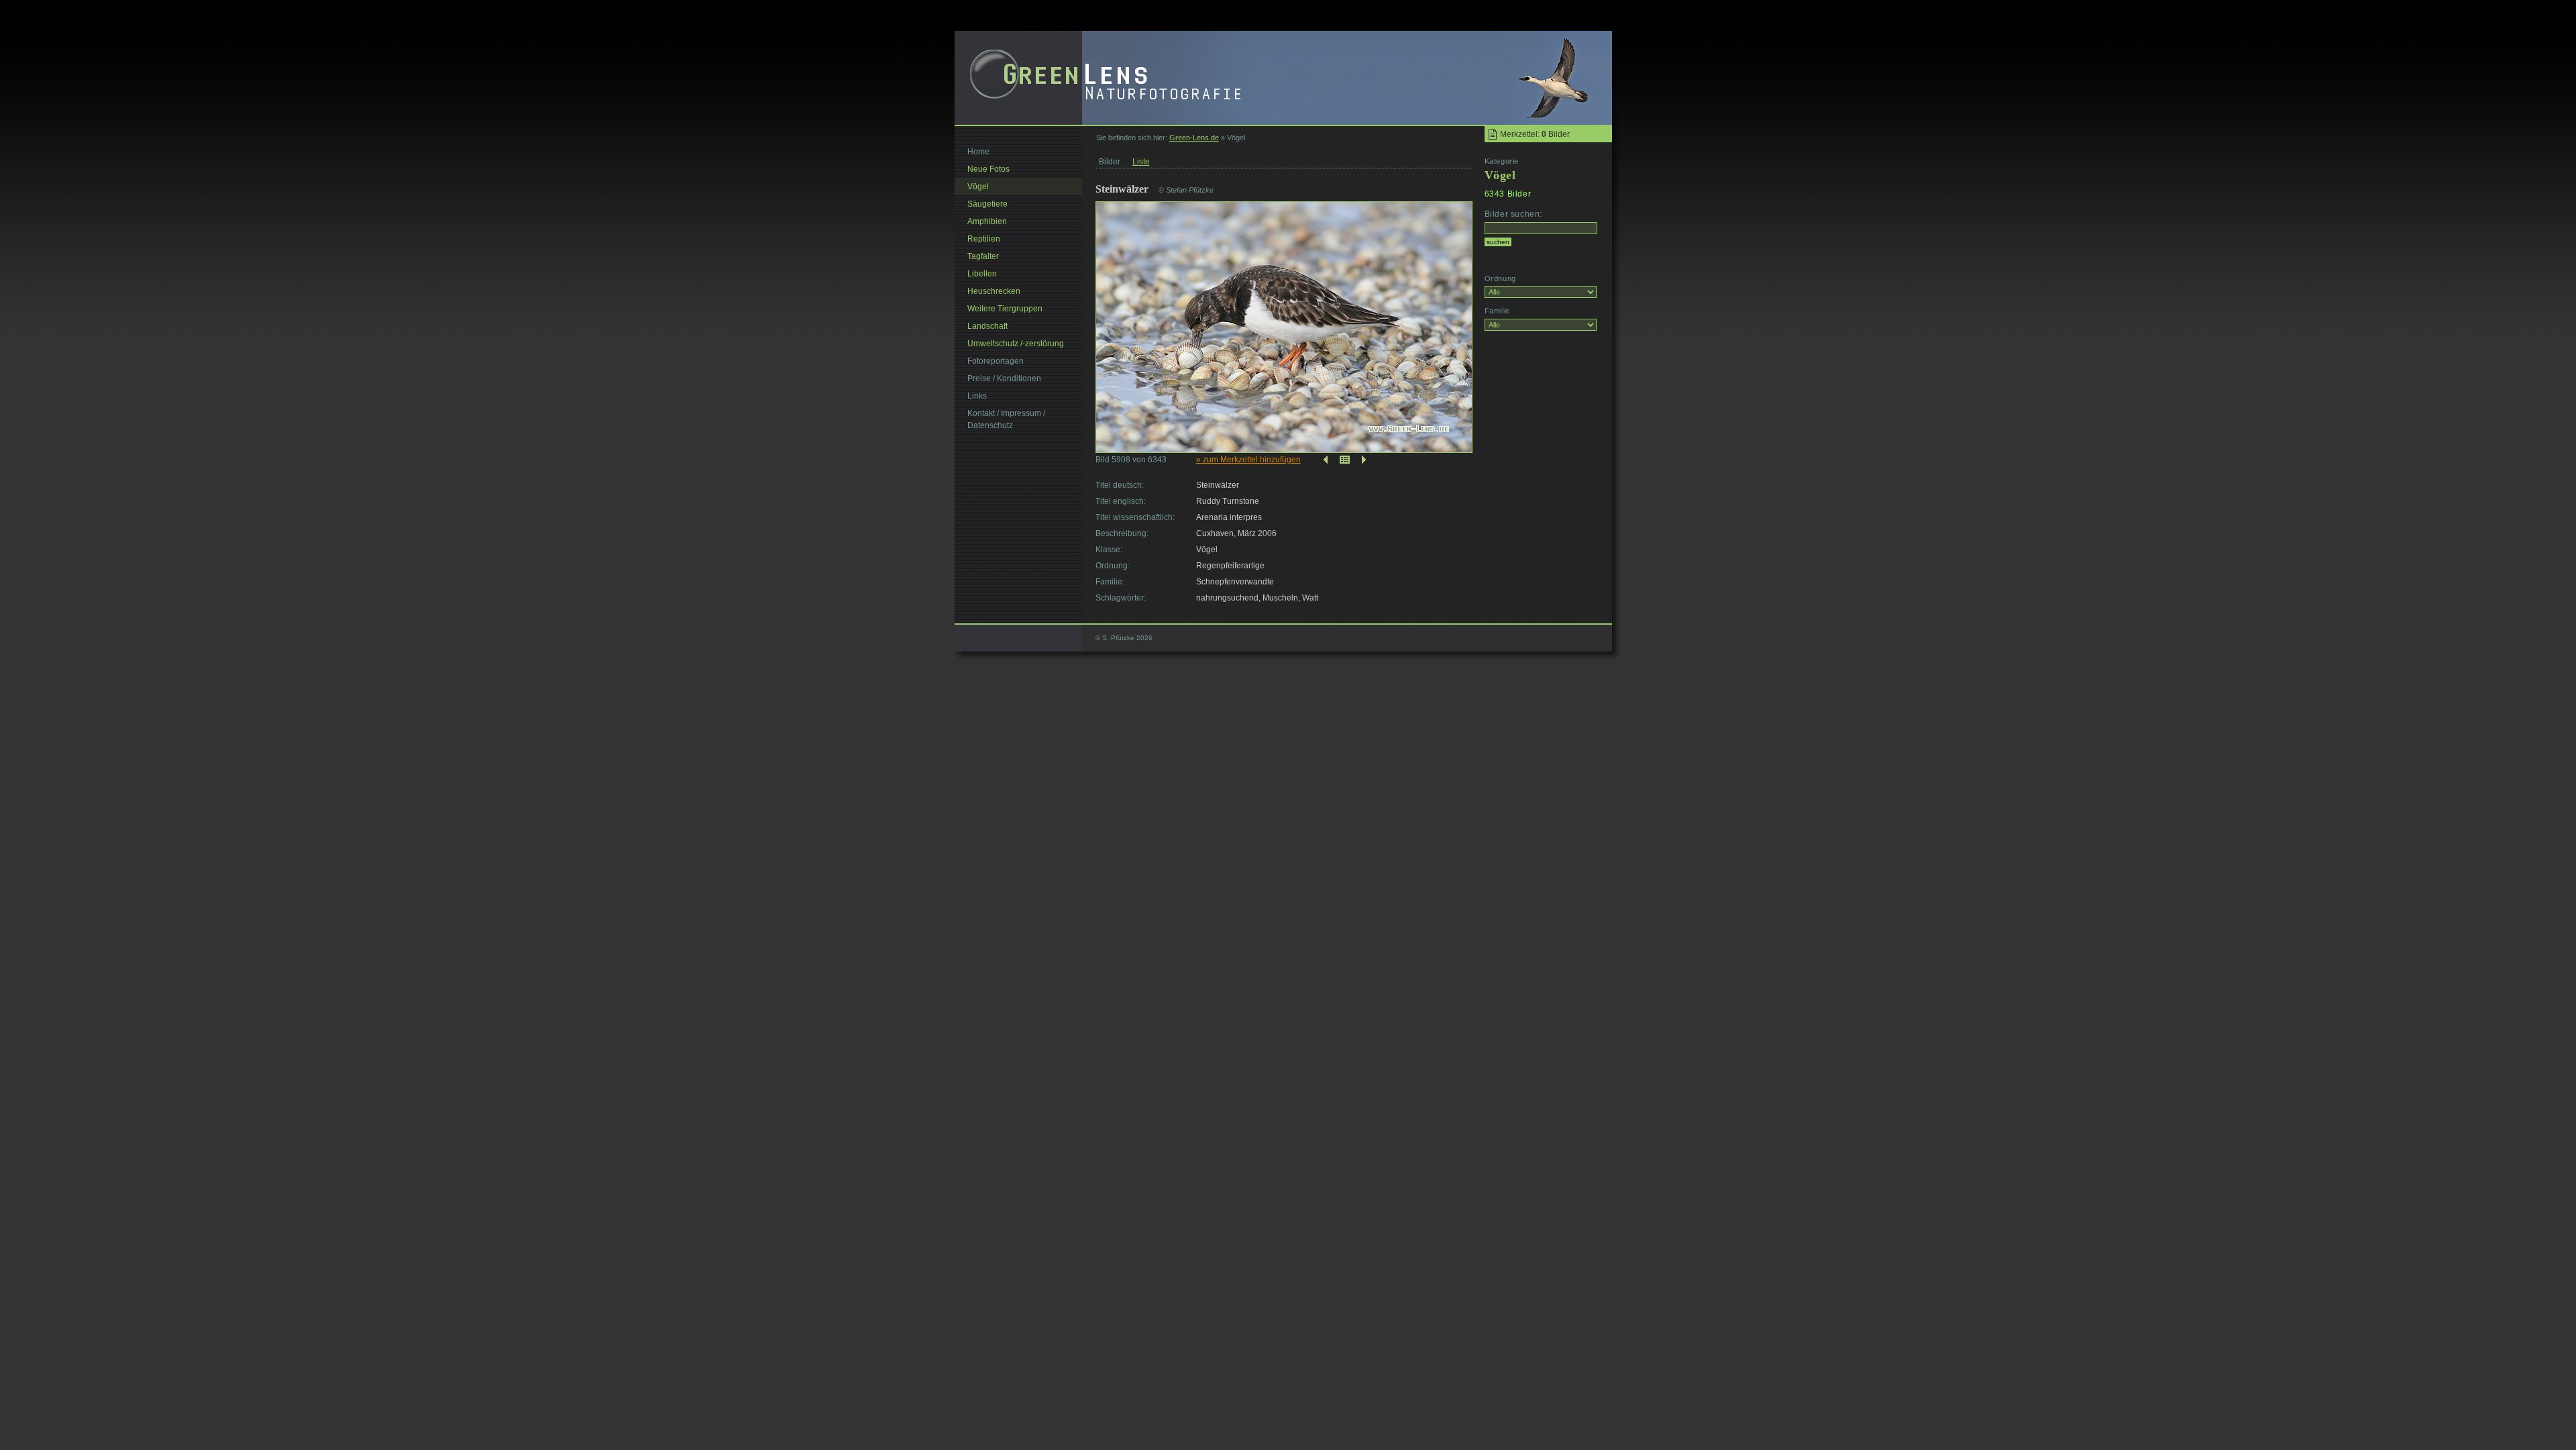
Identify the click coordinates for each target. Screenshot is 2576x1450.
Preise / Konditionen (1004, 378)
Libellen (982, 274)
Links (977, 396)
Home (978, 152)
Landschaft (987, 326)
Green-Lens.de (1194, 138)
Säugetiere (987, 204)
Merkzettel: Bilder (1535, 134)
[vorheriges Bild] (1324, 460)
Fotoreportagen (996, 361)
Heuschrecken (994, 291)
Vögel (978, 187)
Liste (1141, 162)
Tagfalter (983, 256)
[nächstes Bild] (1365, 460)
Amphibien (987, 221)
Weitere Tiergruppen (1005, 309)
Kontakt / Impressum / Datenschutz (1006, 419)
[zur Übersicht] (1345, 460)
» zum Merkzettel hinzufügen (1248, 460)
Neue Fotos (988, 169)
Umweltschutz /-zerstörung (1016, 344)
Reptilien (984, 239)
